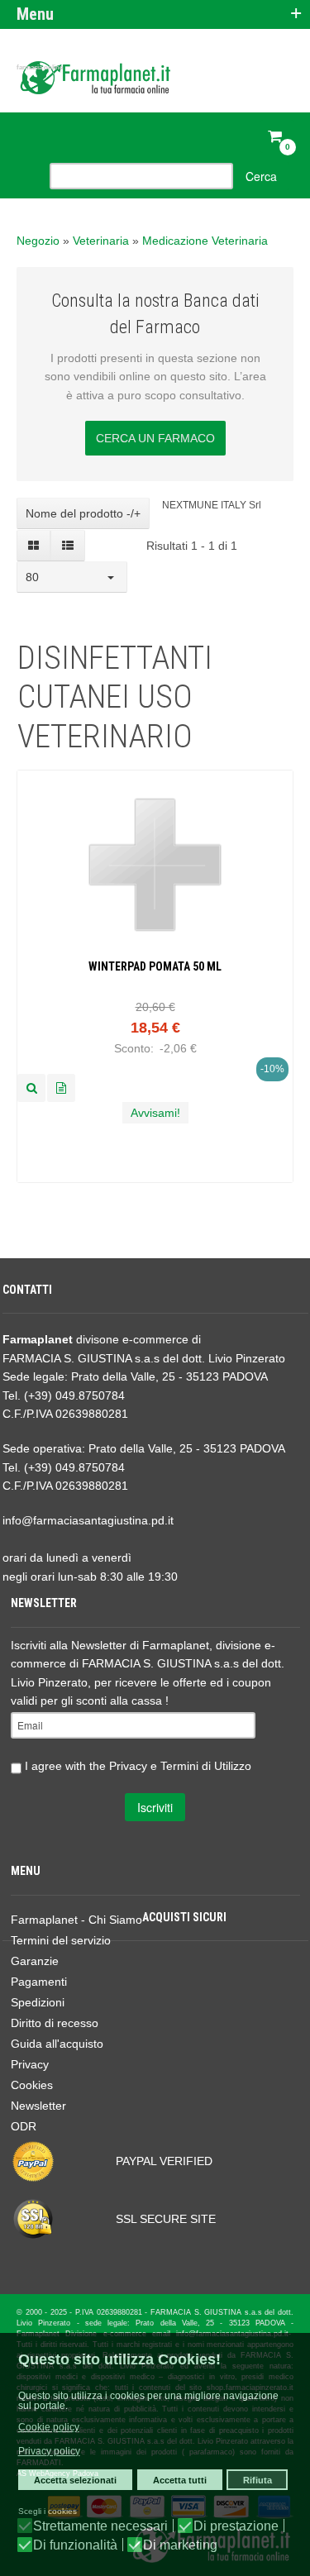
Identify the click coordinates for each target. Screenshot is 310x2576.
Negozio (38, 241)
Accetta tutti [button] (180, 2480)
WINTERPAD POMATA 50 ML (155, 966)
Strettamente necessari (100, 2526)
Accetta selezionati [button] (75, 2480)
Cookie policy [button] (49, 2427)
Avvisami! (155, 1113)
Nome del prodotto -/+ (83, 513)
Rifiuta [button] (258, 2480)
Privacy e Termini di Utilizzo (180, 1765)
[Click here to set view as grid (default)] (34, 546)
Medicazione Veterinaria (205, 241)
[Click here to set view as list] (67, 546)
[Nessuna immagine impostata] (31, 1088)
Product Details (61, 1088)
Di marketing (180, 2545)
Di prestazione (236, 2526)
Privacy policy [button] (49, 2451)
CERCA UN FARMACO (155, 438)
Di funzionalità (75, 2545)
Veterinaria (101, 241)
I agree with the (136, 1765)
